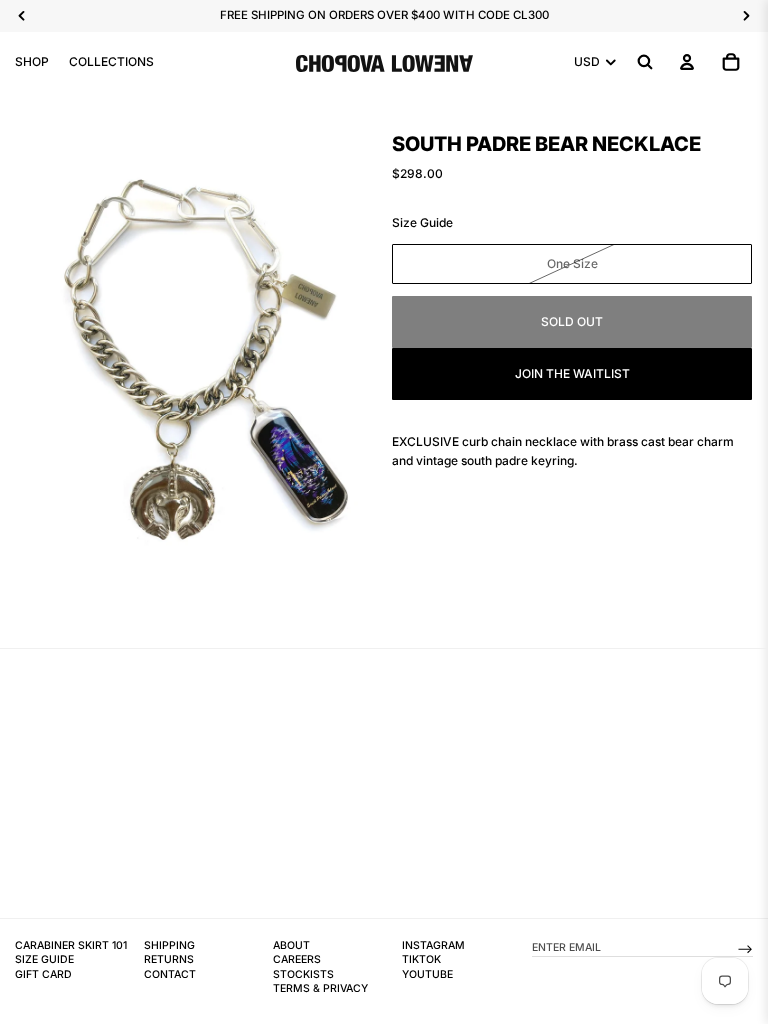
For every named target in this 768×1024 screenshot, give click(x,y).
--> (745, 947)
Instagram (433, 945)
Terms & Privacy (320, 988)
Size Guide (422, 222)
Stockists (303, 974)
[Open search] (645, 62)
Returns (169, 959)
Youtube (427, 974)
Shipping (169, 945)
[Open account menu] (687, 62)
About (291, 945)
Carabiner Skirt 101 (71, 945)
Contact (170, 974)
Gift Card (43, 974)
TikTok (421, 959)
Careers (297, 959)
